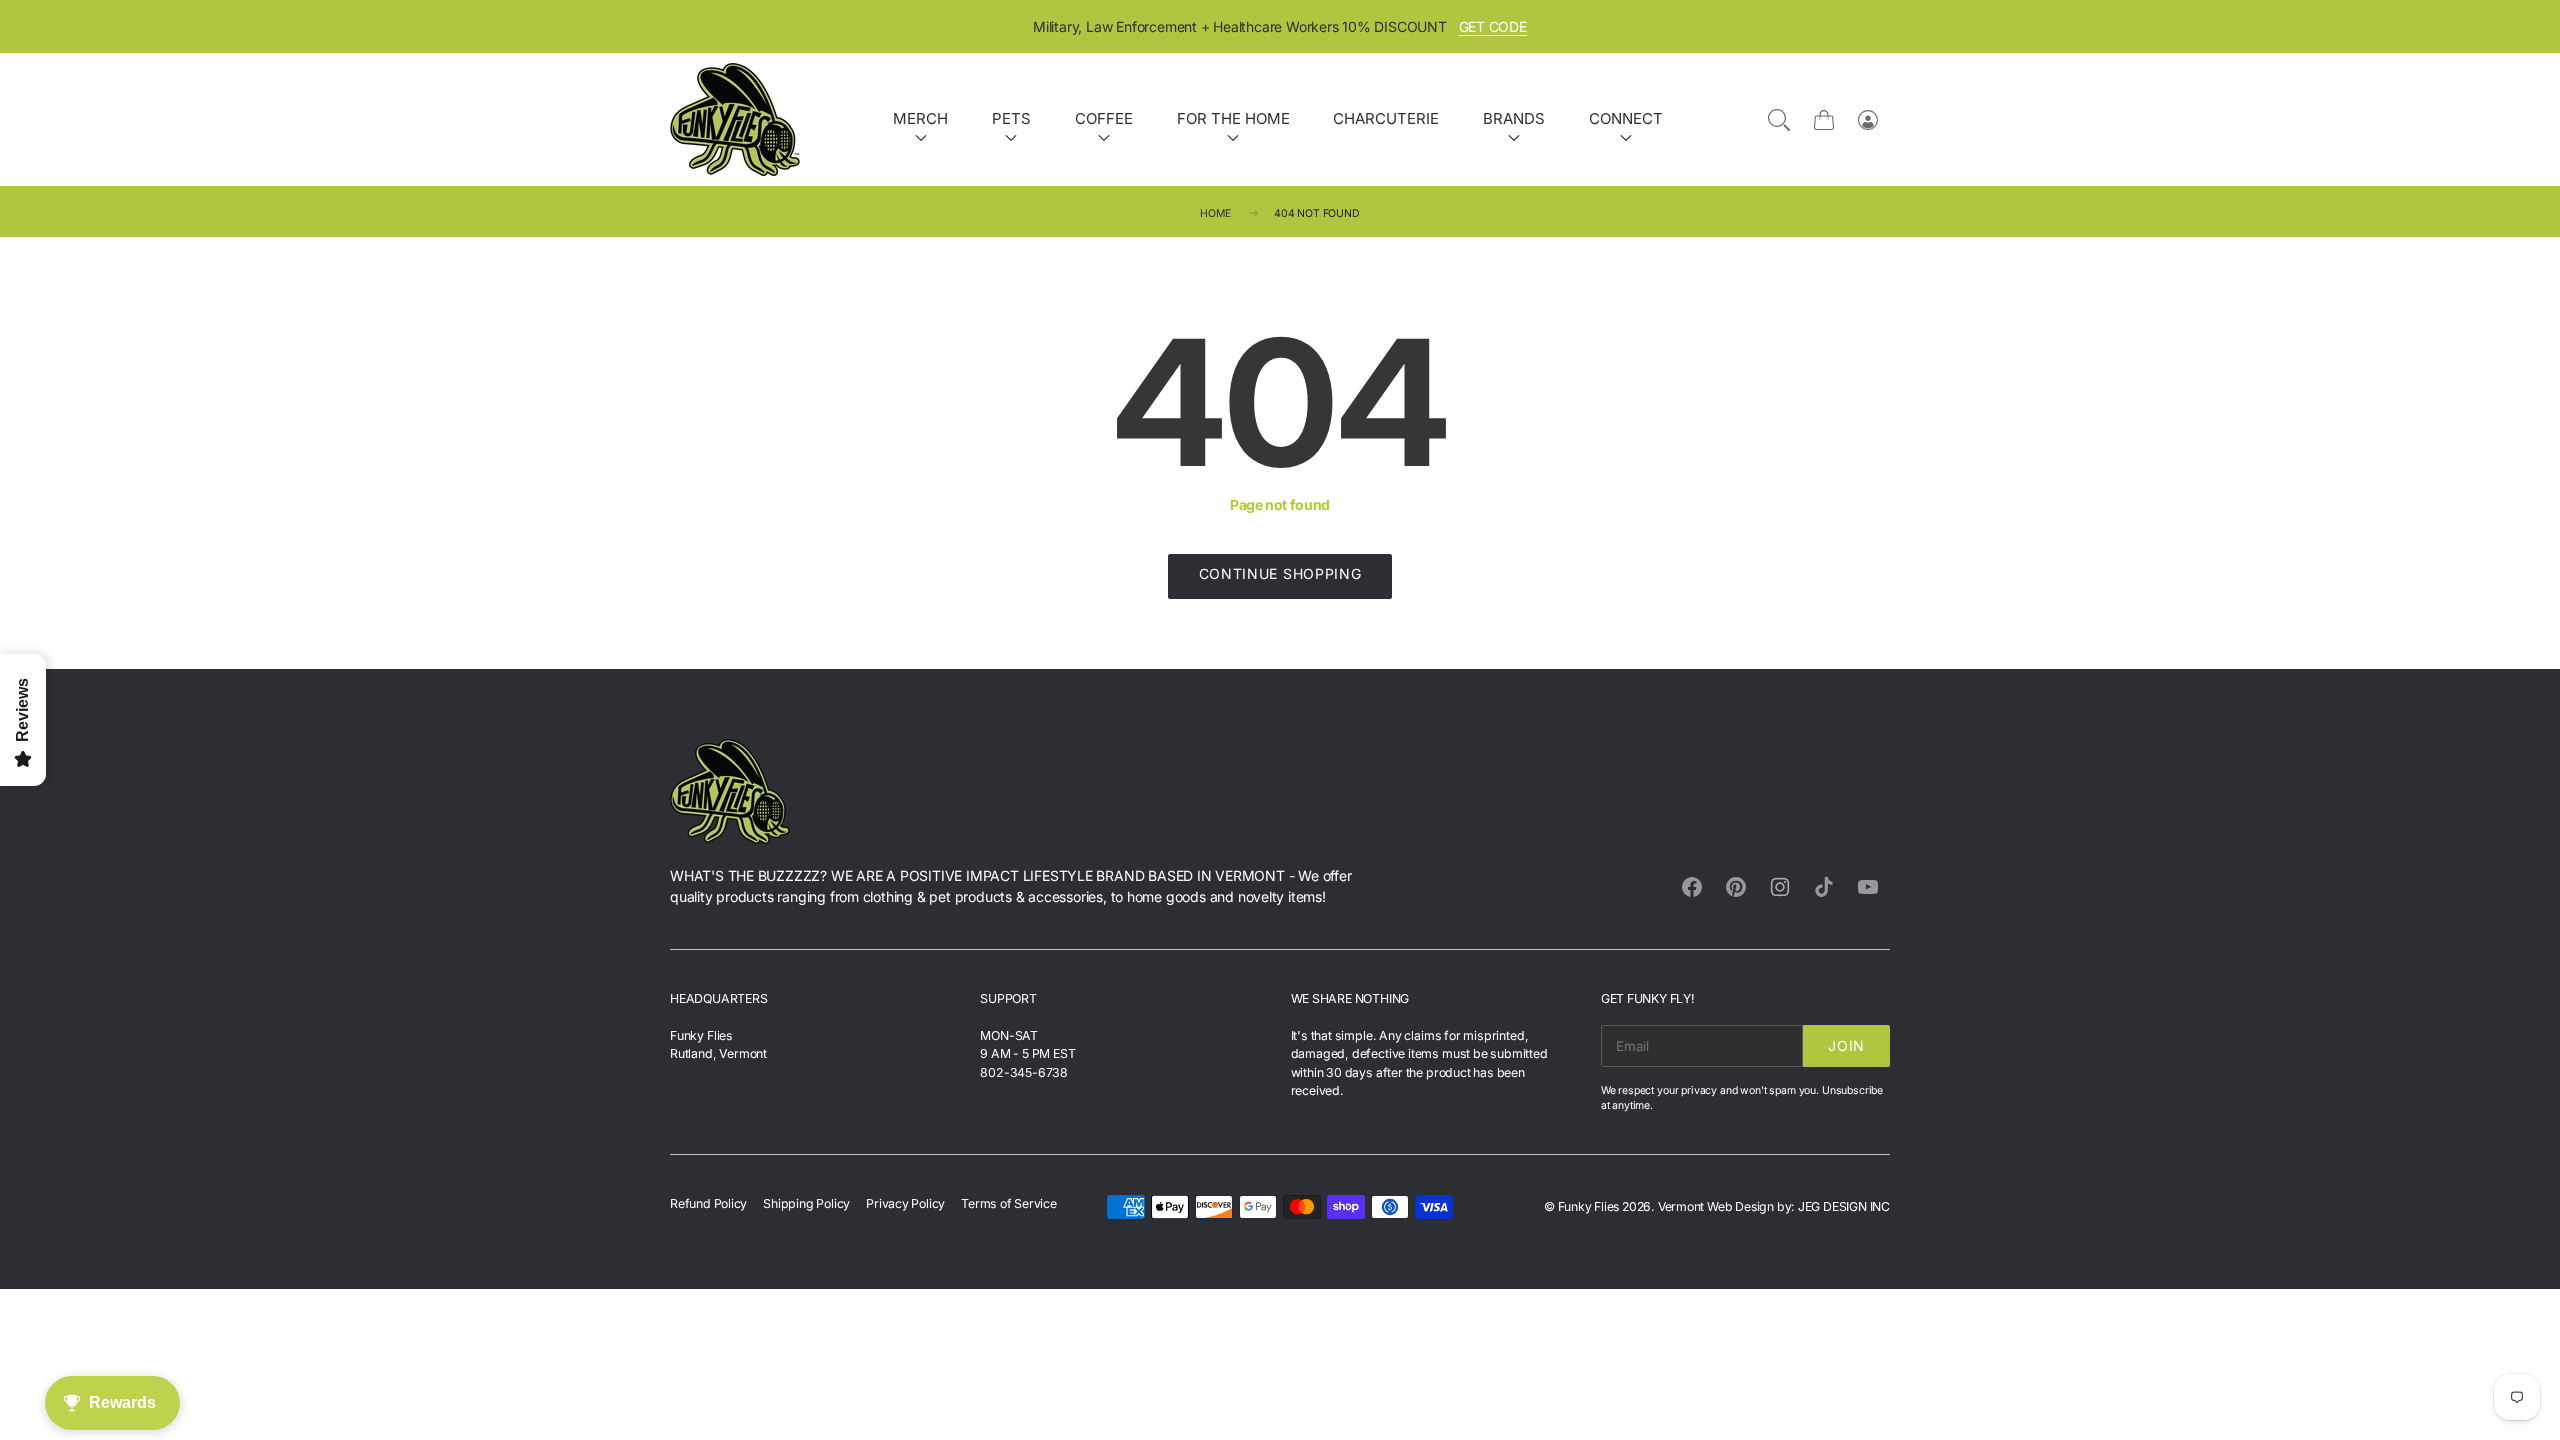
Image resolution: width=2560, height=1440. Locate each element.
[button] (1671, 608)
